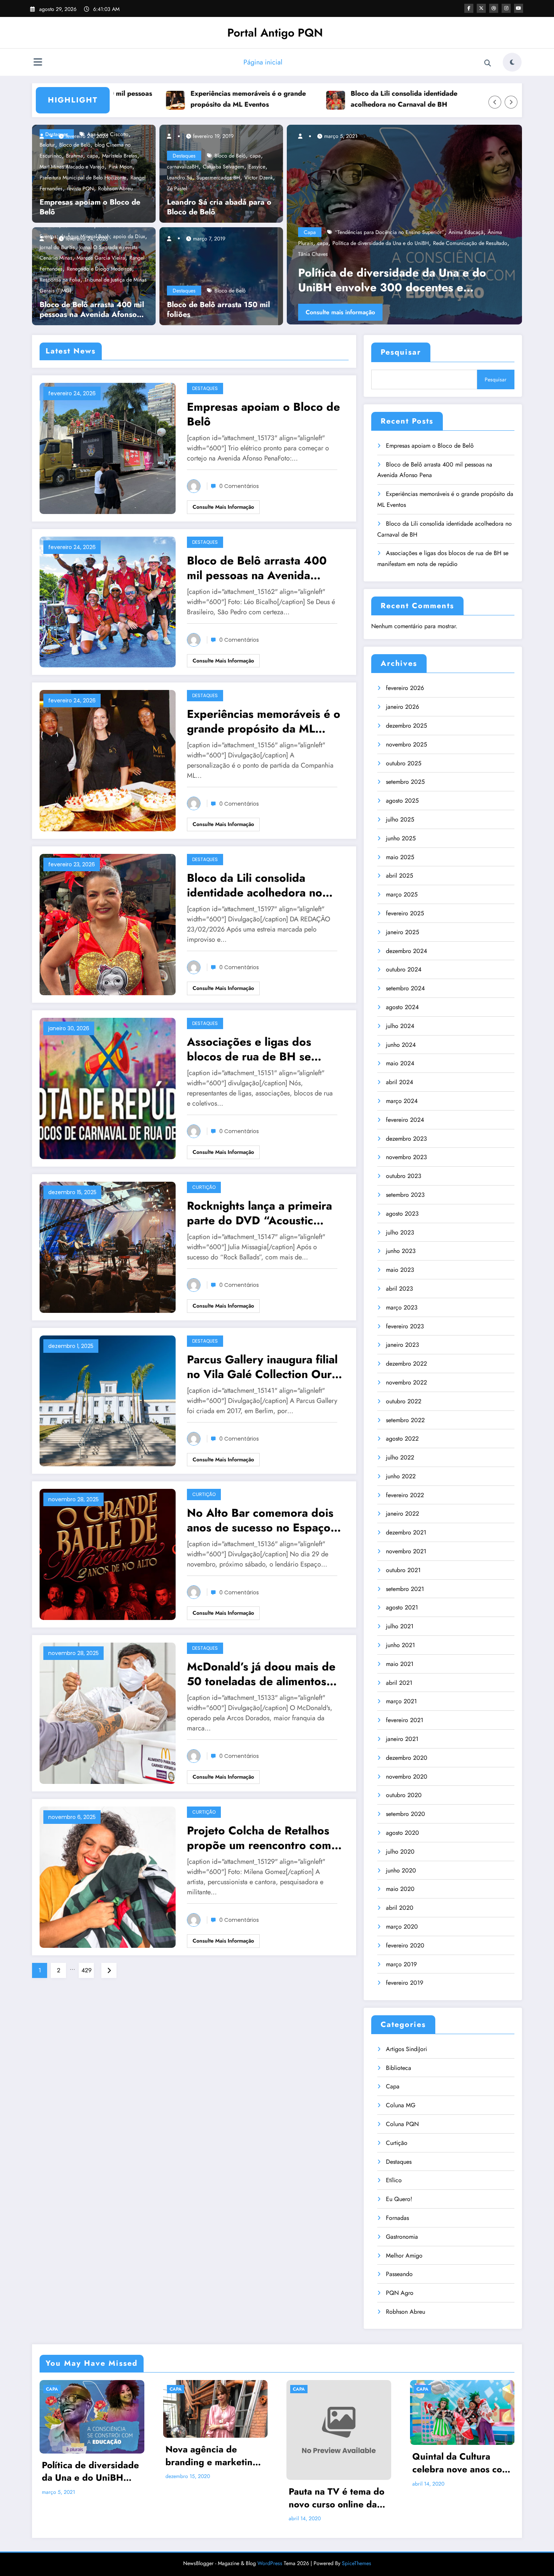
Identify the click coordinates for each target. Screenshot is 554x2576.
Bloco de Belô (230, 156)
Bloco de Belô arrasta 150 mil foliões (218, 310)
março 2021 (401, 1701)
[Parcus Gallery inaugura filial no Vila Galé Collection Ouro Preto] (108, 1400)
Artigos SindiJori (406, 2049)
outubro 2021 (403, 1570)
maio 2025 (400, 857)
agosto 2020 (402, 1833)
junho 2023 (401, 1251)
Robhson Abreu (115, 188)
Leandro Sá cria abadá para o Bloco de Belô (219, 207)
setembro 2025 (405, 782)
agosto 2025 (402, 801)
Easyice (257, 167)
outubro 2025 (404, 763)
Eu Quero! (399, 2199)
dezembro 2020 (407, 1758)
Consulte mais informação (365, 312)
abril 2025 (399, 876)
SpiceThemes (357, 2563)
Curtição (204, 1187)
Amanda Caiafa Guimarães (390, 254)
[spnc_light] (512, 62)
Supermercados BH (218, 177)
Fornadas (397, 2218)
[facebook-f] (469, 8)
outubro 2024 (404, 969)
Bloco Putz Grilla (443, 254)
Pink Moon (120, 167)
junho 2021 (400, 1645)
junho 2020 (401, 1870)
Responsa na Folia (60, 280)
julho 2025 (400, 819)
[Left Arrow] (495, 102)
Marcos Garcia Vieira (101, 258)
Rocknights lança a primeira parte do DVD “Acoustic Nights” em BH (259, 1213)
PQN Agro (400, 2293)
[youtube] (519, 8)
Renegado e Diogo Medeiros (99, 269)
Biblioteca (399, 2068)
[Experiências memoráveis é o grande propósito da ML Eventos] (108, 760)
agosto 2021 (402, 1607)
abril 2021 (399, 1683)
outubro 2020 (404, 1795)
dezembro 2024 (406, 951)
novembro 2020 (407, 1777)
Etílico (394, 2180)
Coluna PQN (402, 2124)
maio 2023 (400, 1270)
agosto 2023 (402, 1214)
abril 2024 (399, 1082)
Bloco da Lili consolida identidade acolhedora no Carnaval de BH (311, 99)
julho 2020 (400, 1852)
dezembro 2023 (406, 1139)
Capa (335, 254)
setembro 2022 (405, 1420)
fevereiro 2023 (405, 1326)
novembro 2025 (406, 744)
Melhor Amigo (404, 2256)
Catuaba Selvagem (223, 167)
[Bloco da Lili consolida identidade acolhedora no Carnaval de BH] (108, 924)
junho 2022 (401, 1476)
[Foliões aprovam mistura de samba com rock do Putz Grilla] (429, 225)
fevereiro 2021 (405, 1720)
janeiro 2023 (402, 1345)
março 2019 (401, 1964)
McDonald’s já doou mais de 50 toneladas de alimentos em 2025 (261, 1674)
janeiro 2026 (402, 707)
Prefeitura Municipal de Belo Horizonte (83, 177)
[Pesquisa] (488, 63)
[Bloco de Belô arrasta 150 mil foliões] (219, 275)
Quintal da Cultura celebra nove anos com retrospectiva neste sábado (461, 2463)
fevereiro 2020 (405, 1945)
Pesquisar (401, 352)
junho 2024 (401, 1045)
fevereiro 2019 (405, 1983)
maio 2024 (400, 1063)
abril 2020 (400, 1908)
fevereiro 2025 (405, 913)
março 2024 (402, 1101)
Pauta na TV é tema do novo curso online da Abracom (337, 2498)
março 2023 (402, 1307)
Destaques (184, 156)
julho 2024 (400, 1026)
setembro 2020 (406, 1814)
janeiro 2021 (402, 1739)
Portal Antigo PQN (275, 33)
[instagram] (506, 8)
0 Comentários (239, 486)
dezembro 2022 (406, 1364)
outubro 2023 (404, 1176)
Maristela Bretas (120, 156)
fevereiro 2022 (405, 1495)
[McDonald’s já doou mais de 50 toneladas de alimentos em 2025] (108, 1712)
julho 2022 (400, 1457)
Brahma (74, 156)
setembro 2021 (405, 1589)
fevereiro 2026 (405, 688)
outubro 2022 (404, 1401)
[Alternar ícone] (38, 63)
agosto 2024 (402, 1007)
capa (93, 156)
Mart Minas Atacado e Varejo (72, 167)
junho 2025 (401, 838)
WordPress (270, 2563)
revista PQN (80, 188)
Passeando (399, 2274)
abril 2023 (399, 1289)
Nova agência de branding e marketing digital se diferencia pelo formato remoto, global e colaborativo (212, 2456)
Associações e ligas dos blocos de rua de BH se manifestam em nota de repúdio (477, 99)
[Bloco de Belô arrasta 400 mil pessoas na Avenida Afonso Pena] (108, 601)
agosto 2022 (402, 1439)
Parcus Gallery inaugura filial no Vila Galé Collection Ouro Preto (263, 1367)
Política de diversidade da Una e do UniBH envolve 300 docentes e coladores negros (90, 2471)
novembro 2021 (406, 1551)
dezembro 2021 (406, 1532)
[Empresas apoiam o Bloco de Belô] (108, 447)
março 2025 (402, 894)
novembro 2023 (406, 1157)
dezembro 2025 (406, 726)
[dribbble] (494, 8)
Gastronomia (402, 2237)
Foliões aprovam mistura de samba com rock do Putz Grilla (427, 280)
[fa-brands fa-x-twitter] (481, 8)
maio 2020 (400, 1889)
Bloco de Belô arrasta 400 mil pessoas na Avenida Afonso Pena (92, 310)
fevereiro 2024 (405, 1120)
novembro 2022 (406, 1382)
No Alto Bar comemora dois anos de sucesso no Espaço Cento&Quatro (260, 1520)
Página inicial (263, 62)
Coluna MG (401, 2105)
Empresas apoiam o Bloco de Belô (90, 207)
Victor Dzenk (259, 177)
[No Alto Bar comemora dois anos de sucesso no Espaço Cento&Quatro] (108, 1554)
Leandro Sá (180, 177)
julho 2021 (400, 1626)
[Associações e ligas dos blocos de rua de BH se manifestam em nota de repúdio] (108, 1088)
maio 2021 (400, 1664)
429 (86, 1970)
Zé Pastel (177, 188)
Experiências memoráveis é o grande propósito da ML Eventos (156, 99)
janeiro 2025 (402, 932)
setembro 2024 (405, 988)
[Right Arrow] (511, 102)
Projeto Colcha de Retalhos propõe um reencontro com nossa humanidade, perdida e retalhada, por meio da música (265, 1838)
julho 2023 (400, 1232)
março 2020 (402, 1927)
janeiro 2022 (402, 1514)
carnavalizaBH (183, 167)
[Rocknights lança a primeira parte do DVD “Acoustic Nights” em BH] (108, 1246)
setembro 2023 (405, 1195)
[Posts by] (45, 136)
